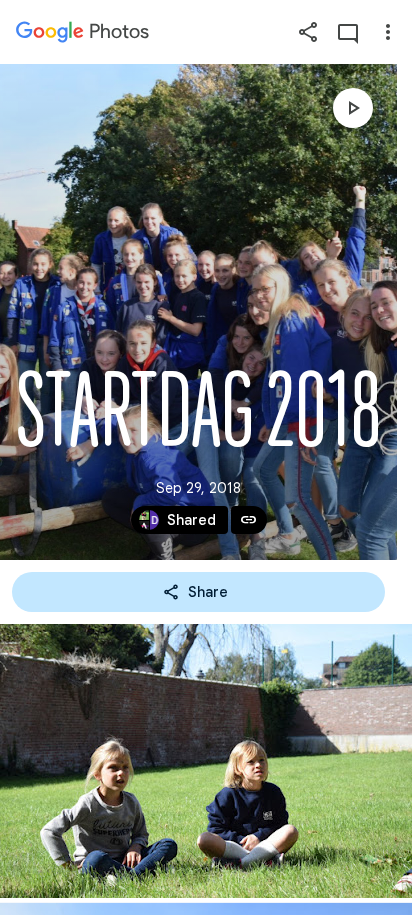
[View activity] (348, 32)
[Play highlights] (353, 108)
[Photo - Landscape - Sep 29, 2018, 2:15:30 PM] (206, 761)
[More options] (388, 32)
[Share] (308, 32)
